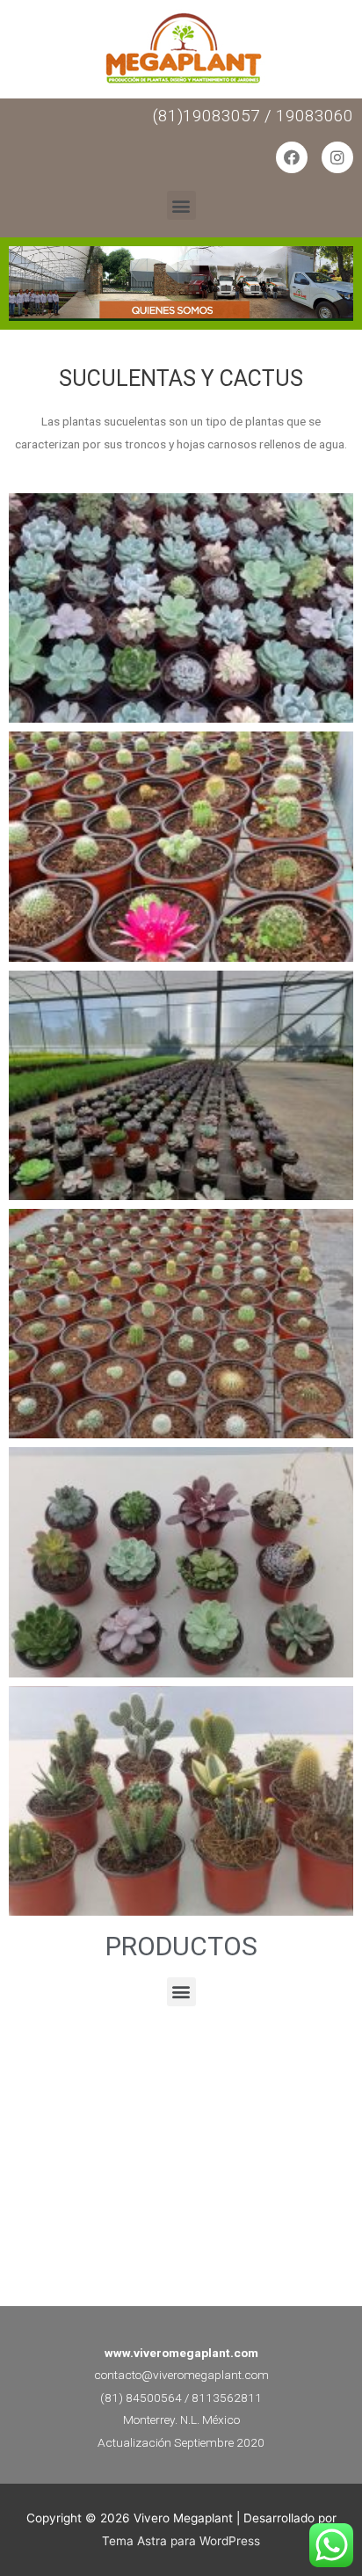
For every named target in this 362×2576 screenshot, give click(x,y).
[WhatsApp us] (331, 2545)
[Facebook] (292, 157)
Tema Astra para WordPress (181, 2541)
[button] (181, 205)
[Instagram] (337, 157)
